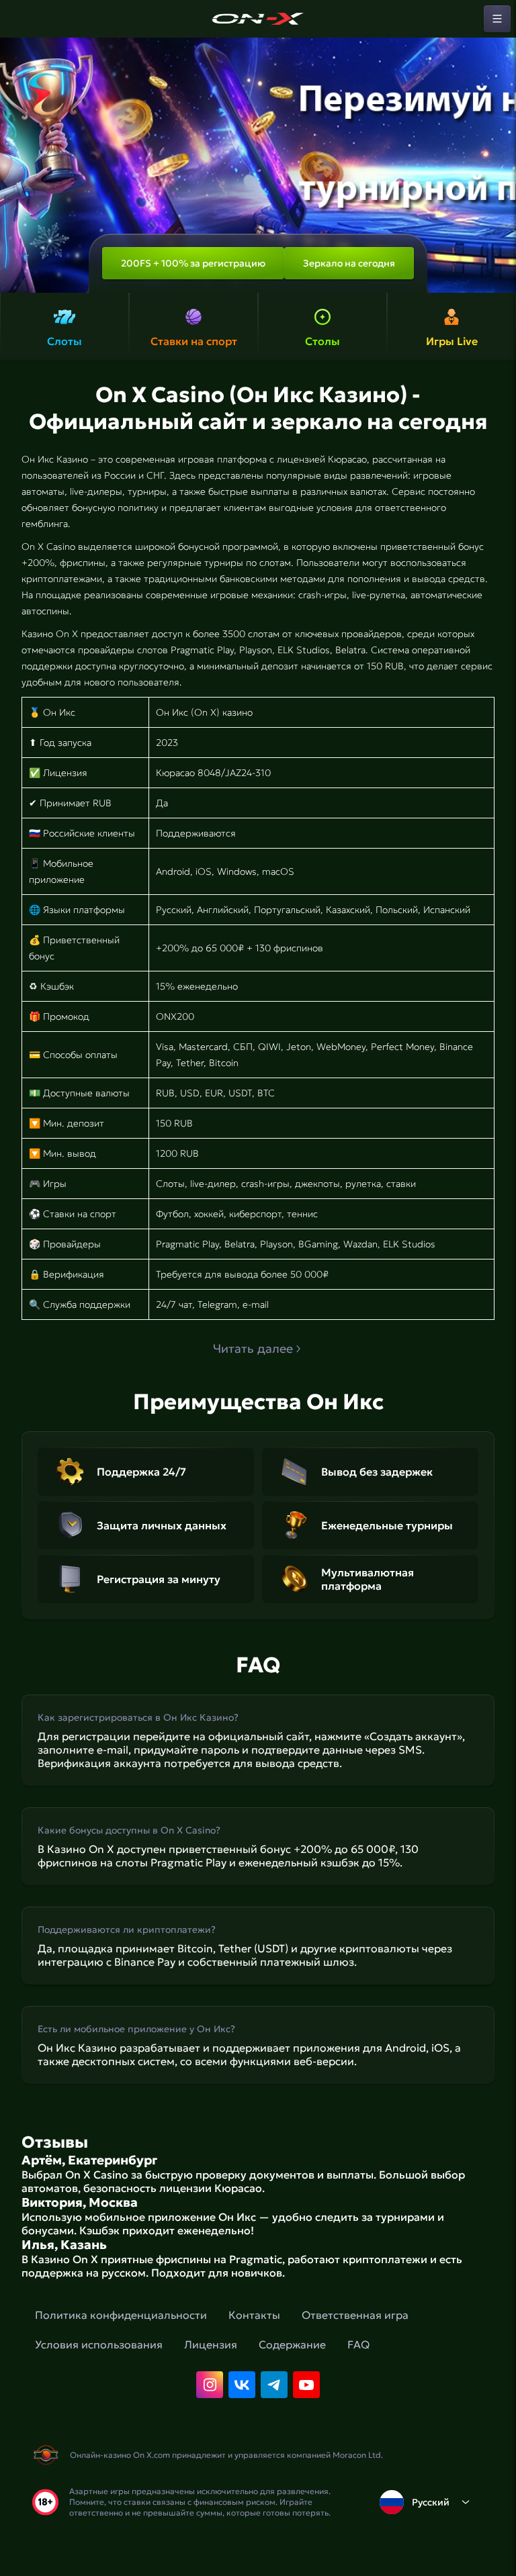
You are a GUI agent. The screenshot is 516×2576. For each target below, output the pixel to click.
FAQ (358, 2344)
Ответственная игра (355, 2315)
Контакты (254, 2315)
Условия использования (99, 2344)
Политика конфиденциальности (121, 2315)
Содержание (292, 2344)
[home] (258, 19)
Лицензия (211, 2344)
